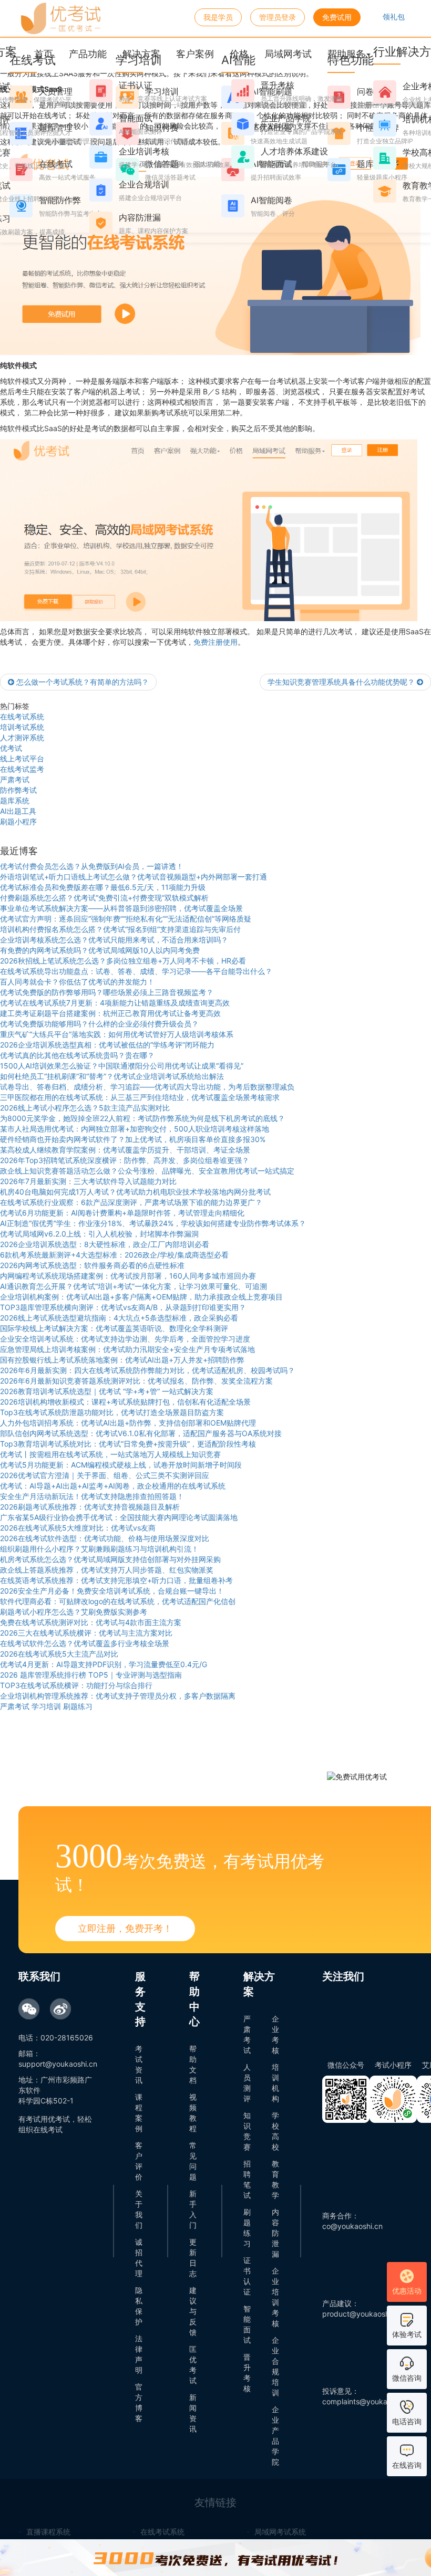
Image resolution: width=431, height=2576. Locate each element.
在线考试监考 (22, 769)
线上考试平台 (22, 758)
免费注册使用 (215, 642)
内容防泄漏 (275, 2233)
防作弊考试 (18, 790)
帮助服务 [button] (346, 54)
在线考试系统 (22, 716)
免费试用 (337, 17)
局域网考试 (288, 54)
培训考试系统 (22, 727)
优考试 (11, 748)
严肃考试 (15, 779)
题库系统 (15, 800)
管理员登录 (278, 17)
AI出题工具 (18, 811)
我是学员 (218, 17)
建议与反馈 (193, 2311)
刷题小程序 (18, 821)
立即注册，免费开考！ (125, 1928)
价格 (239, 54)
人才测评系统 (22, 737)
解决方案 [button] (141, 54)
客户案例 (195, 54)
